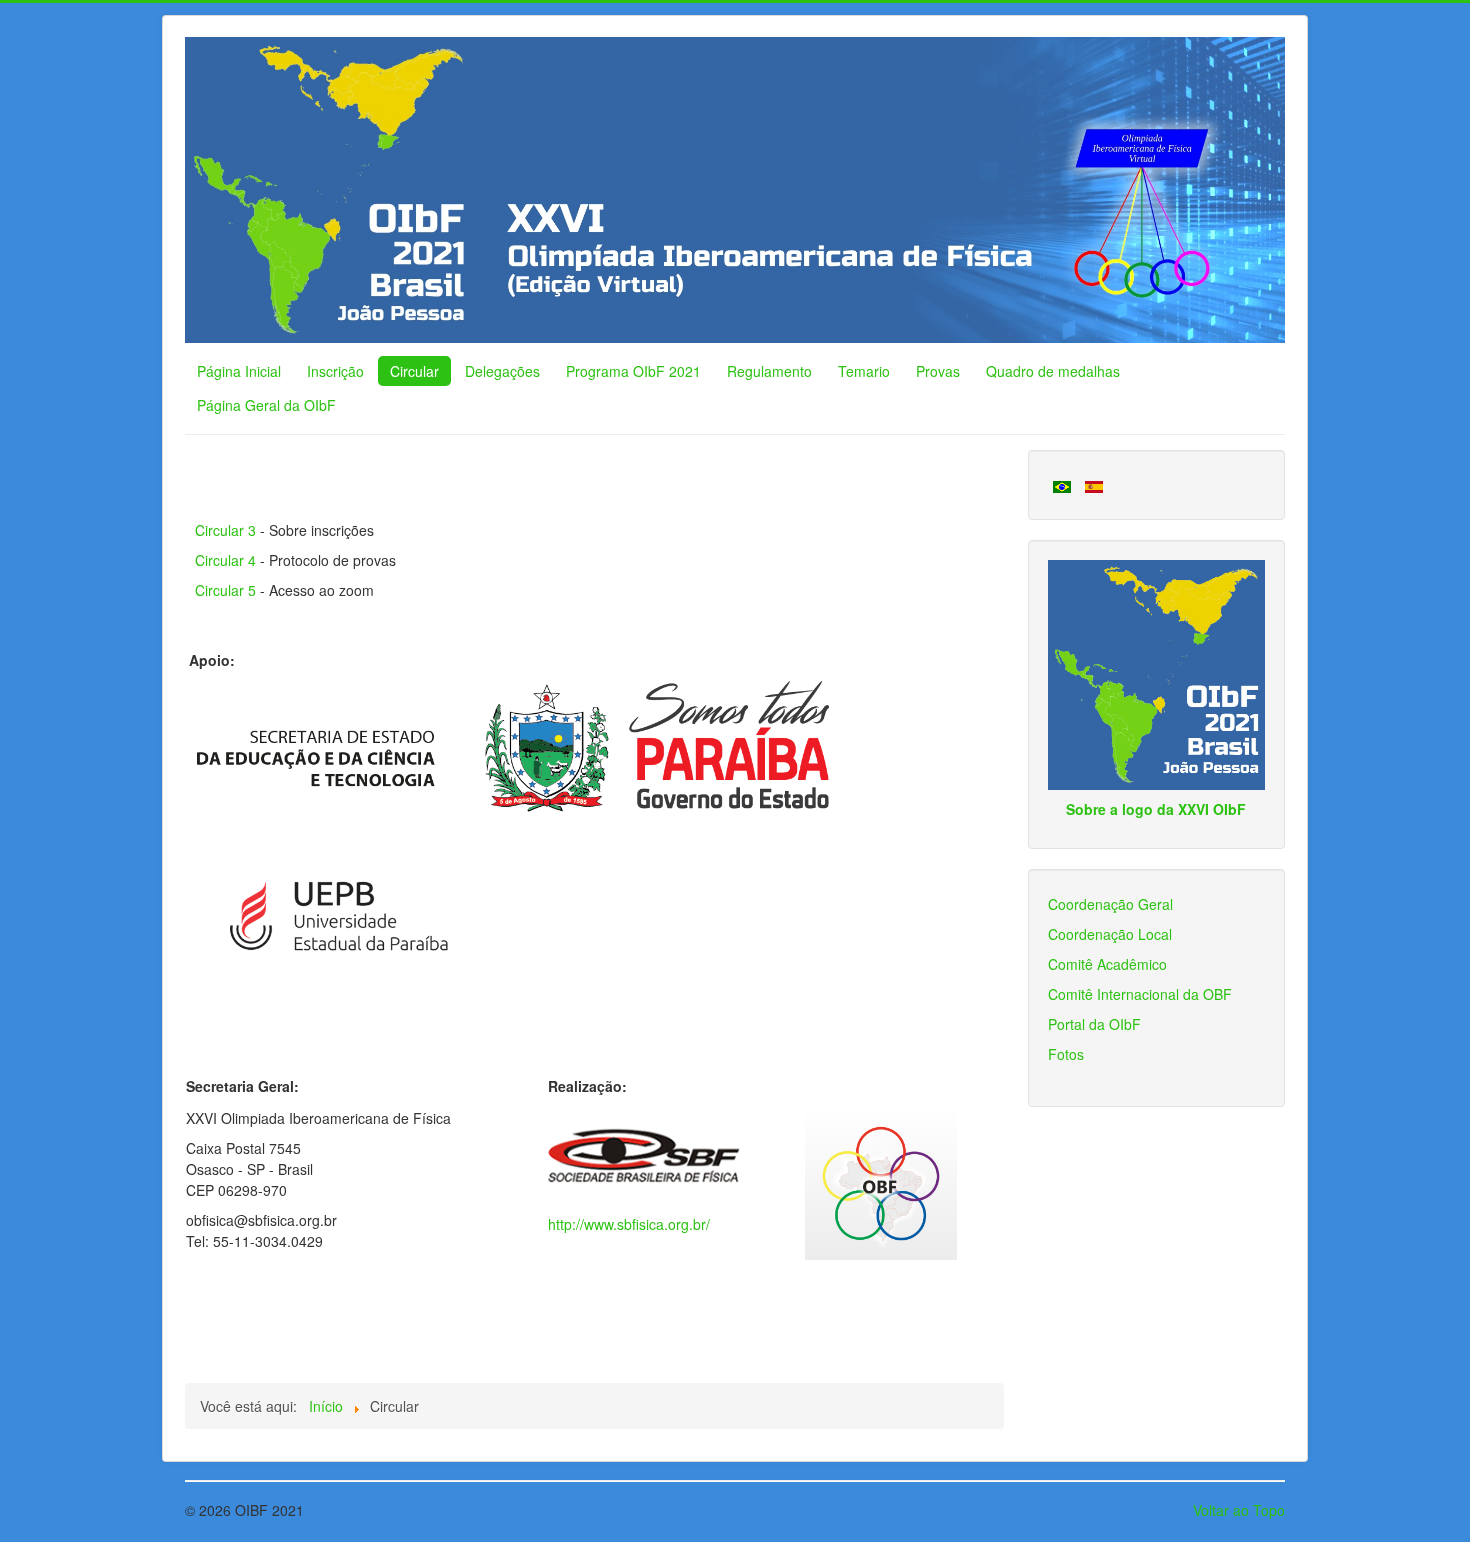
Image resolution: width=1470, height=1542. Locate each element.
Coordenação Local (1110, 934)
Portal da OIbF (1094, 1024)
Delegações (502, 371)
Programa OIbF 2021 (633, 371)
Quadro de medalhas (1053, 371)
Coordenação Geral (1110, 904)
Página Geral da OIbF (266, 405)
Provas (938, 371)
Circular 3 (225, 530)
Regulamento (769, 371)
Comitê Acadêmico (1107, 964)
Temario (864, 371)
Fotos (1066, 1054)
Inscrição (335, 371)
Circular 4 (225, 560)
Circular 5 (225, 590)
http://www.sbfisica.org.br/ (629, 1224)
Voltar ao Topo (1239, 1510)
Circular (414, 371)
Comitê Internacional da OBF (1140, 994)
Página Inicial (239, 371)
